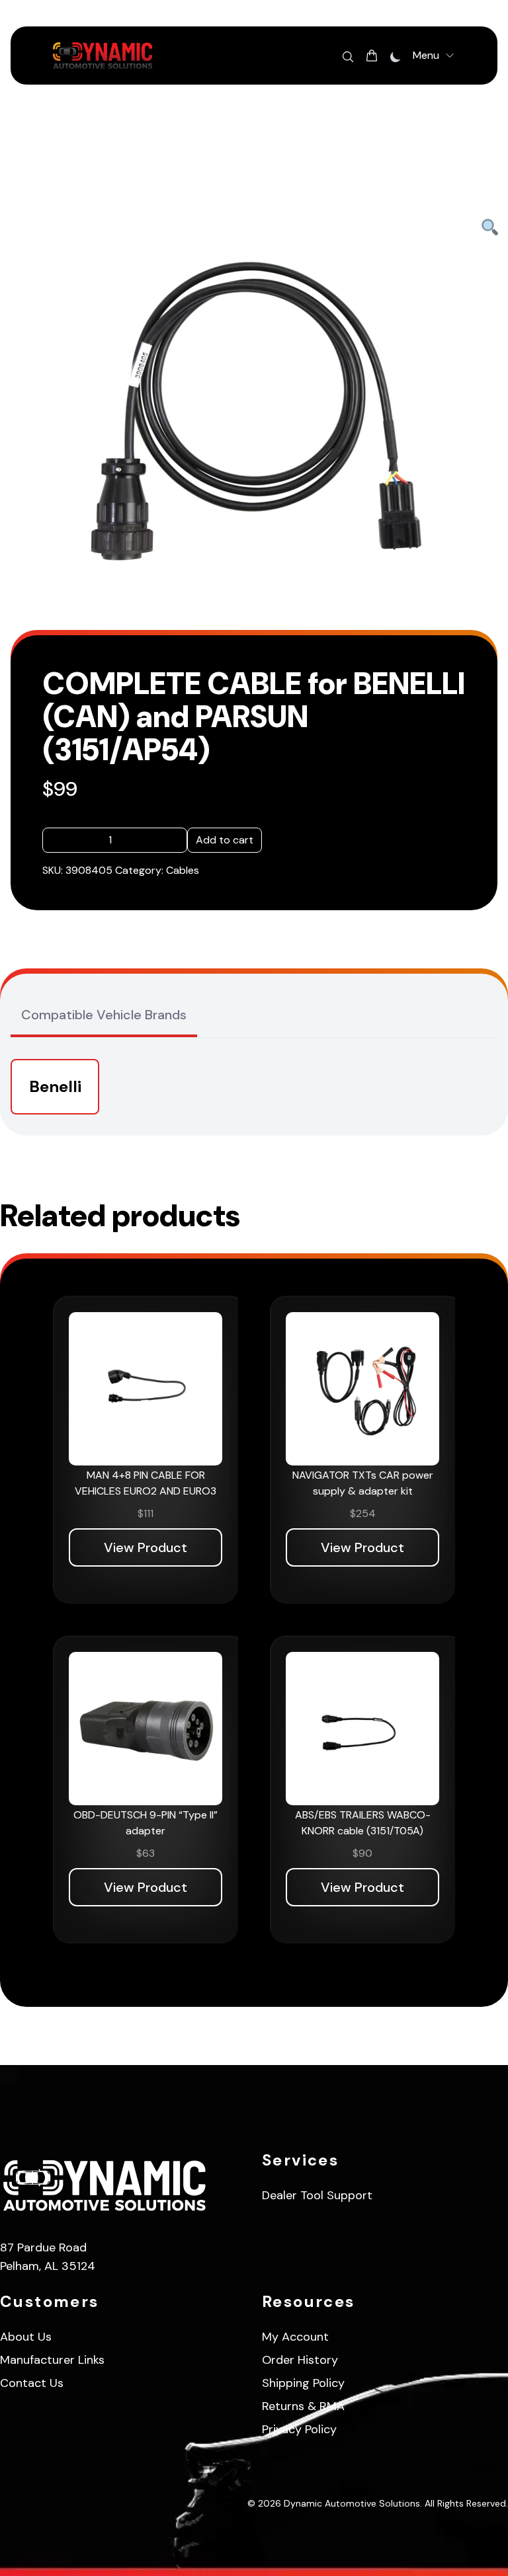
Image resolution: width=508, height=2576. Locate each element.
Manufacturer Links (52, 2360)
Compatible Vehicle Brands (104, 1015)
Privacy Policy (299, 2429)
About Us (26, 2337)
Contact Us (32, 2383)
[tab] (104, 1016)
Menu (426, 55)
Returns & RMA (303, 2406)
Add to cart (225, 840)
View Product (146, 1547)
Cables (183, 870)
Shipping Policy (303, 2383)
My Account (295, 2337)
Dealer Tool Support (317, 2195)
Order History (300, 2360)
